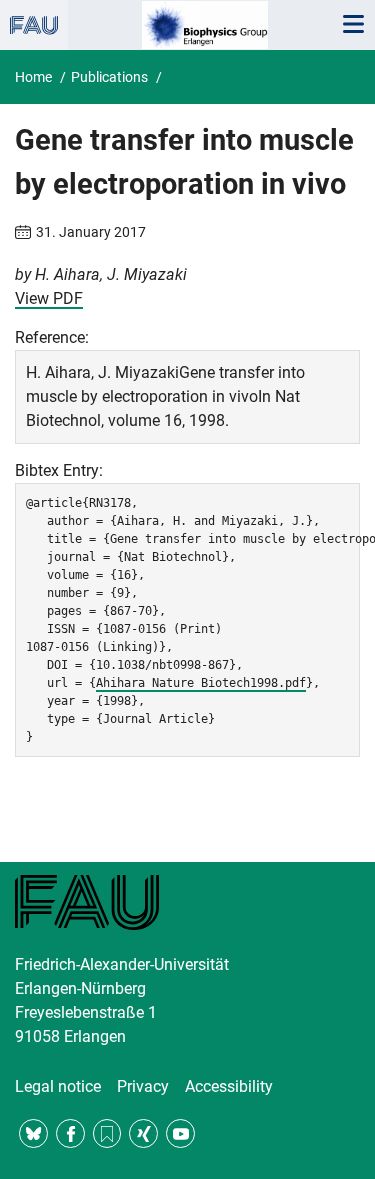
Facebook (70, 1133)
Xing (143, 1133)
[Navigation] (353, 25)
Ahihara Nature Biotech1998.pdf (201, 683)
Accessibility (229, 1086)
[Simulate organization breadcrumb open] (34, 25)
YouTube (180, 1133)
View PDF (49, 298)
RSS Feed (107, 1133)
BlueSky (33, 1133)
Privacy (143, 1086)
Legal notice (58, 1086)
